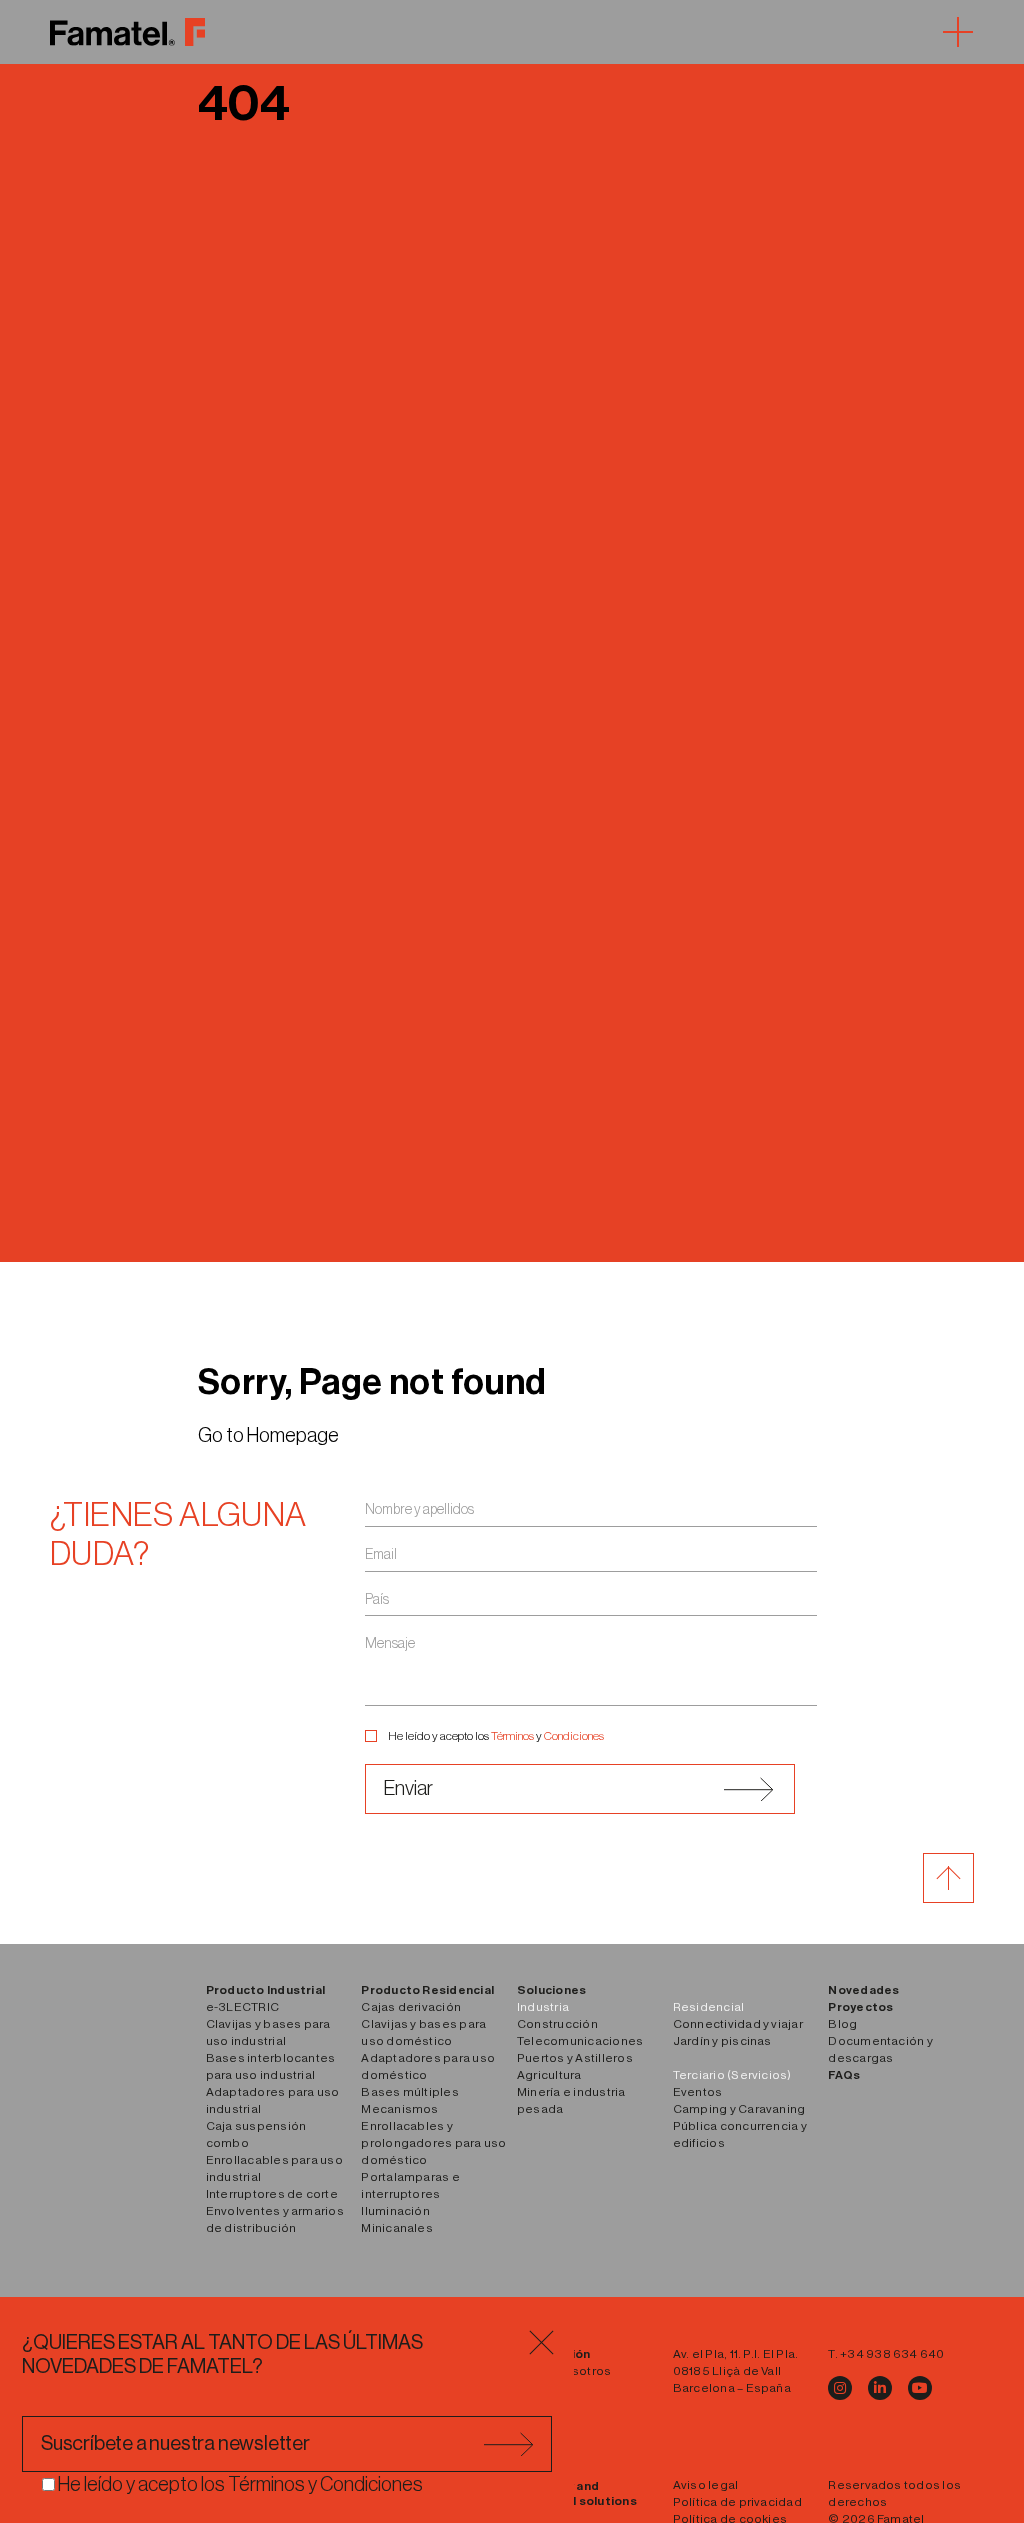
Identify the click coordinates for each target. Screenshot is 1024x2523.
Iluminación (395, 2211)
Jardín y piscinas (722, 2041)
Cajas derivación (411, 2007)
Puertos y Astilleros (575, 2058)
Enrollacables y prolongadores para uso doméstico (433, 2143)
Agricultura (549, 2075)
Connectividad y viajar (738, 2024)
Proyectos (860, 2007)
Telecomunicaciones (580, 2041)
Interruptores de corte (272, 2194)
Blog (842, 2024)
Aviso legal (706, 2485)
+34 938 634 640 (892, 2354)
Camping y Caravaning (739, 2109)
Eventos (698, 2092)
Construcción (557, 2024)
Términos (512, 1736)
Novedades (863, 1990)
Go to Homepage (268, 1436)
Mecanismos (399, 2109)
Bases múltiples (410, 2092)
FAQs (844, 2075)
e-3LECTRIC (242, 2007)
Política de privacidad (737, 2502)
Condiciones (574, 1736)
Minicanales (397, 2228)
